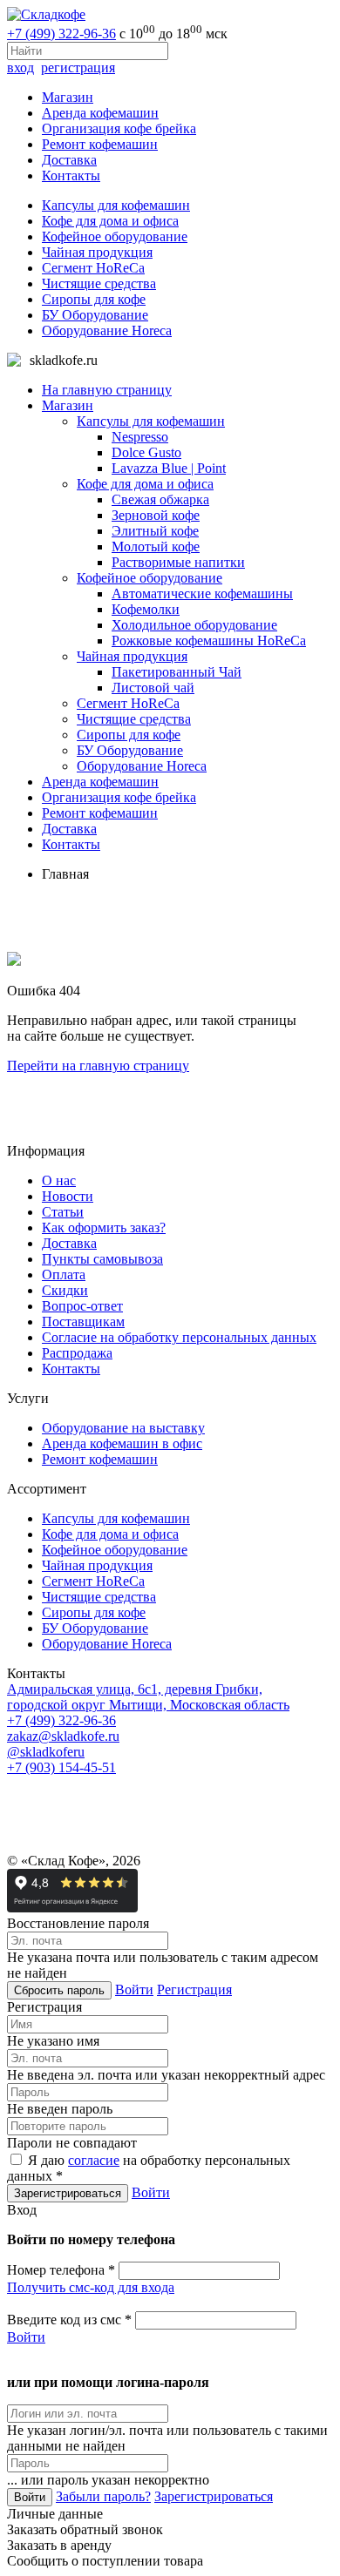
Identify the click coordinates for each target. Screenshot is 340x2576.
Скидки (65, 1290)
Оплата (64, 1275)
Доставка (69, 160)
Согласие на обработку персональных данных (179, 1337)
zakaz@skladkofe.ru (63, 1736)
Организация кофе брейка (119, 128)
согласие (94, 2160)
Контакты (71, 175)
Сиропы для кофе (94, 299)
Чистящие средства (99, 283)
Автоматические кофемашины (202, 593)
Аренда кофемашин (100, 113)
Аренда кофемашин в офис (122, 1443)
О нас (59, 1180)
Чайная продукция (97, 252)
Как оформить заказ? (104, 1227)
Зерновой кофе (156, 515)
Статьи (63, 1212)
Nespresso (140, 437)
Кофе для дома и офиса (110, 221)
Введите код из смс (69, 2320)
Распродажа (77, 1353)
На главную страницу (107, 390)
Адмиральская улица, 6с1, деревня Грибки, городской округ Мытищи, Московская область (148, 1697)
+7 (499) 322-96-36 (61, 34)
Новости (68, 1196)
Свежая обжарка (160, 499)
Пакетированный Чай (177, 672)
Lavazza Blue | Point (169, 468)
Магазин (68, 97)
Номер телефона (61, 2270)
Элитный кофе (155, 531)
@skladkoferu (46, 1752)
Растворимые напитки (178, 562)
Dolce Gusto (146, 452)
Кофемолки (146, 609)
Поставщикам (83, 1322)
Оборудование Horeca (107, 330)
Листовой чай (153, 688)
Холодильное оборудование (194, 625)
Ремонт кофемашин (100, 144)
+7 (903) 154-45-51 (61, 1767)
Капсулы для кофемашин (116, 205)
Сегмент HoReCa (93, 268)
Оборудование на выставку (123, 1428)
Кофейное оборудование (115, 236)
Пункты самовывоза (102, 1259)
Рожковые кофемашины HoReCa (209, 641)
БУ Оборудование (95, 315)
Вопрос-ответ (82, 1306)
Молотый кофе (156, 546)
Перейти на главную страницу (98, 1065)
